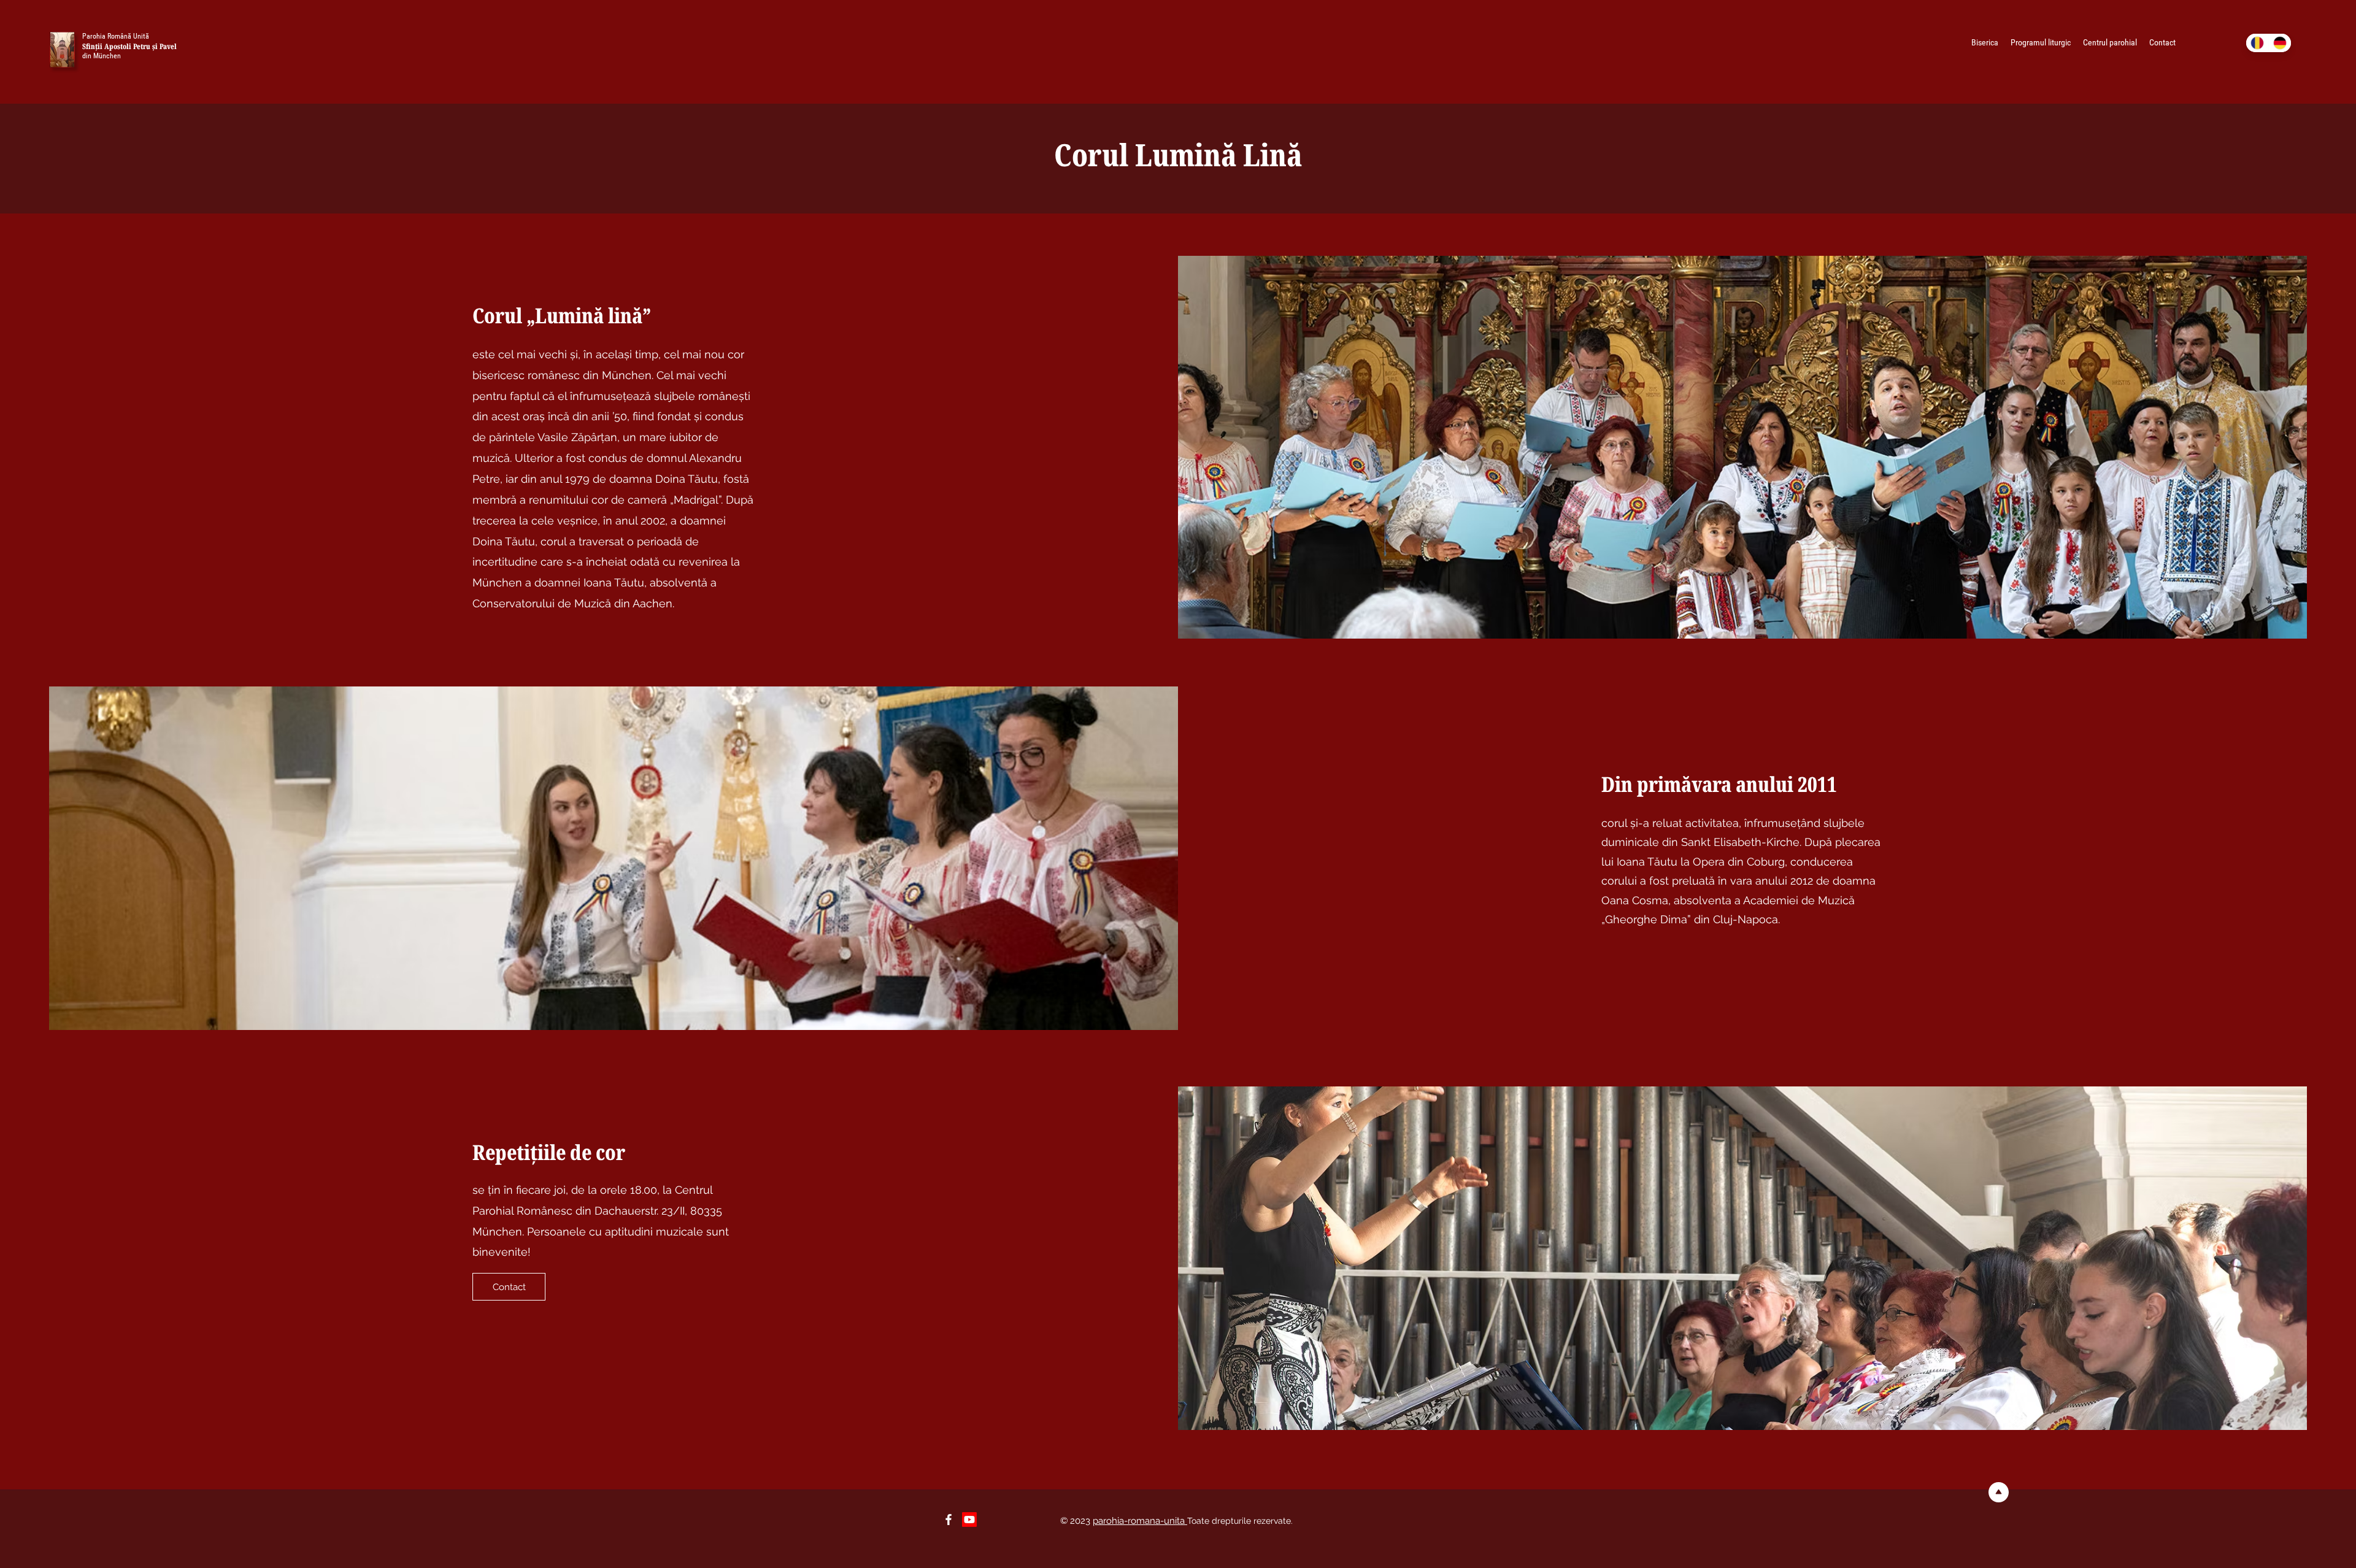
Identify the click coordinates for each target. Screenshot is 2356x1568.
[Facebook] (949, 1520)
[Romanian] (2257, 43)
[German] (2280, 43)
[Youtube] (969, 1520)
